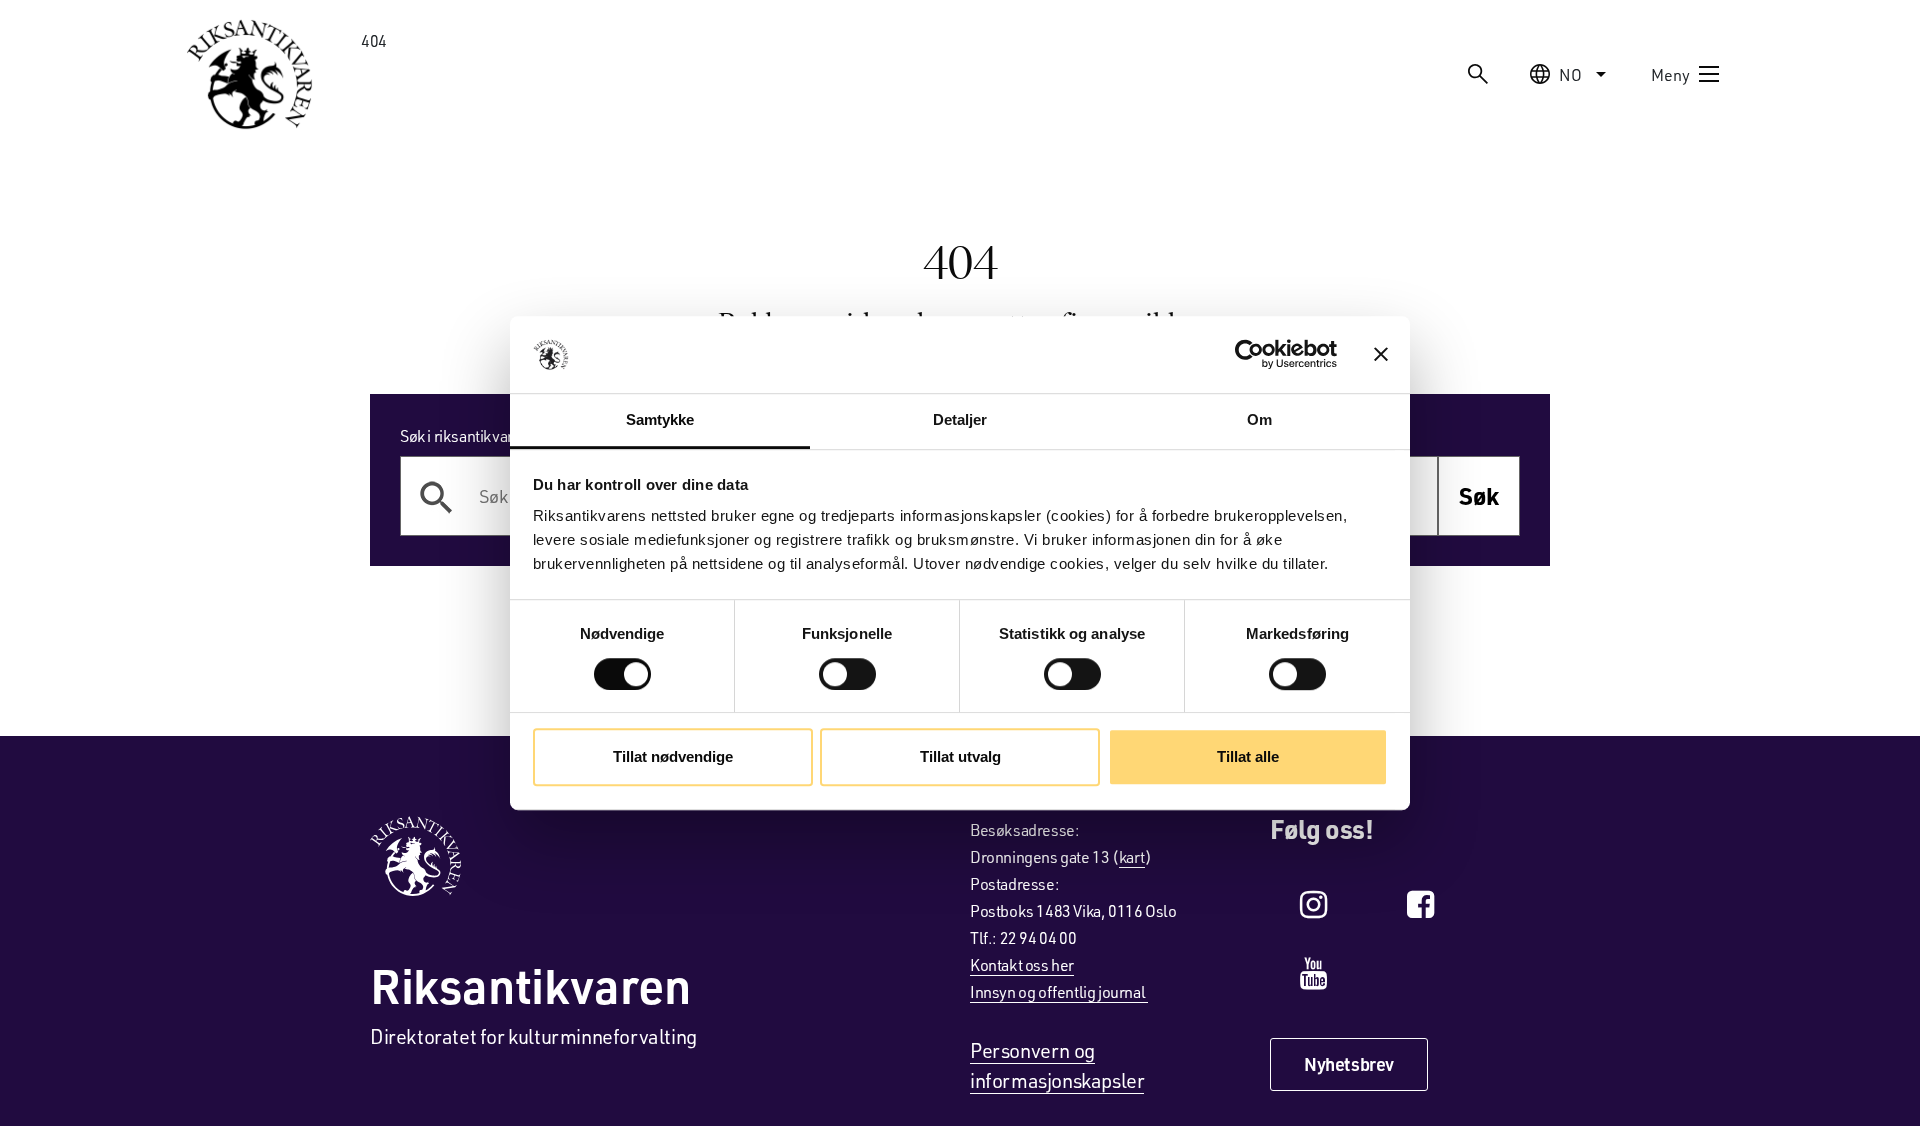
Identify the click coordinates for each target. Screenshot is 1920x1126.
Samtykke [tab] (660, 419)
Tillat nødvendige (673, 756)
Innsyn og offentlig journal (1059, 991)
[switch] (847, 674)
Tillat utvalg (960, 756)
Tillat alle (1248, 756)
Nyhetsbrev (1349, 1064)
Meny (1670, 74)
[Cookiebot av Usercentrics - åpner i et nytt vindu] (1249, 355)
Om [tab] (1259, 419)
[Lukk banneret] (1381, 355)
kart (1132, 856)
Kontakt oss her (1022, 964)
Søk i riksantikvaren (465, 435)
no (1570, 74)
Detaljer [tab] (960, 419)
